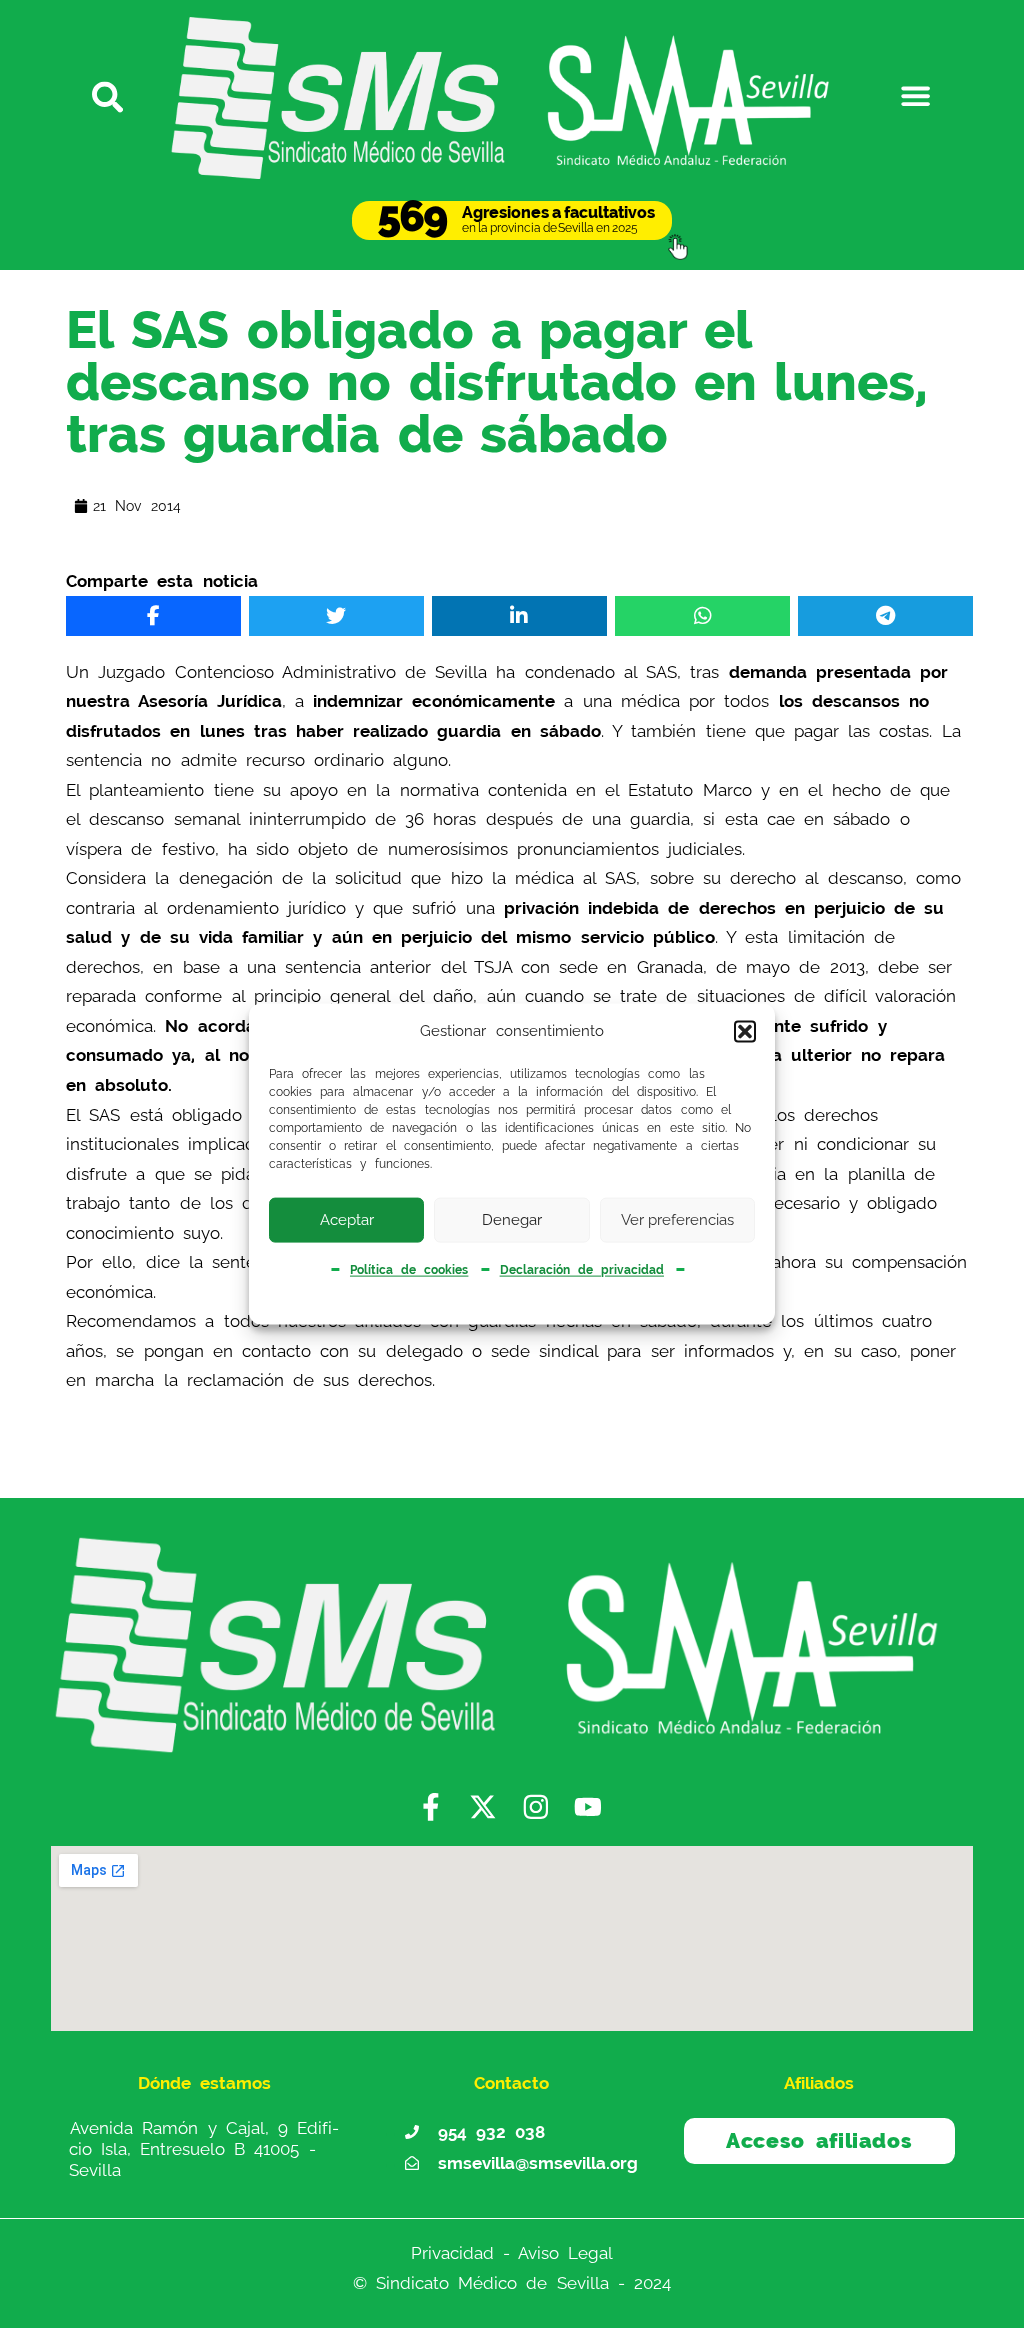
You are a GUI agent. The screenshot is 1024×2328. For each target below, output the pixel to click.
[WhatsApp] (702, 616)
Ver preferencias (677, 1220)
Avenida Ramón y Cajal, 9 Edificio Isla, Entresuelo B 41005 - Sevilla (204, 2149)
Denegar (512, 1220)
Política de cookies (409, 1270)
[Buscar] (108, 95)
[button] (745, 1031)
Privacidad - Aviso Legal (512, 2253)
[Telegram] (885, 616)
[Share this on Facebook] (153, 616)
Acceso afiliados (819, 2140)
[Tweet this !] (336, 616)
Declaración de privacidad (582, 1270)
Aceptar (347, 1220)
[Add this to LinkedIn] (519, 616)
